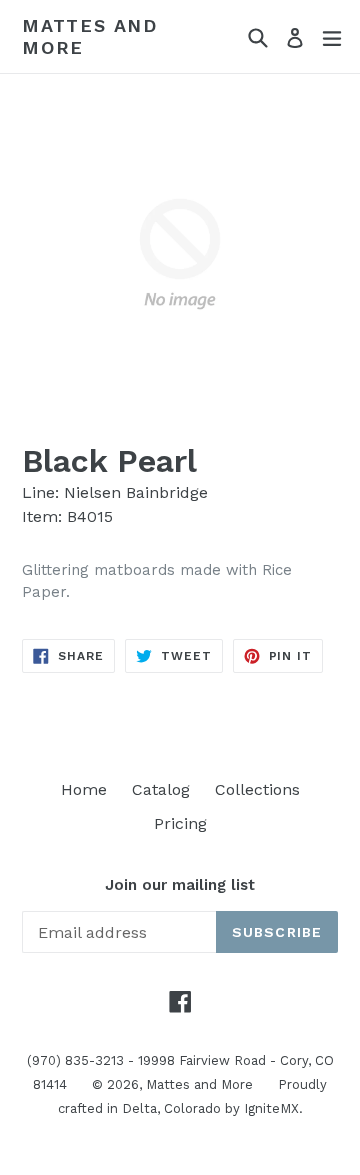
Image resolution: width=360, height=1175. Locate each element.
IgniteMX (271, 1108)
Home (84, 789)
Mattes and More (90, 36)
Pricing (180, 823)
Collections (257, 789)
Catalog (161, 789)
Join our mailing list (180, 885)
